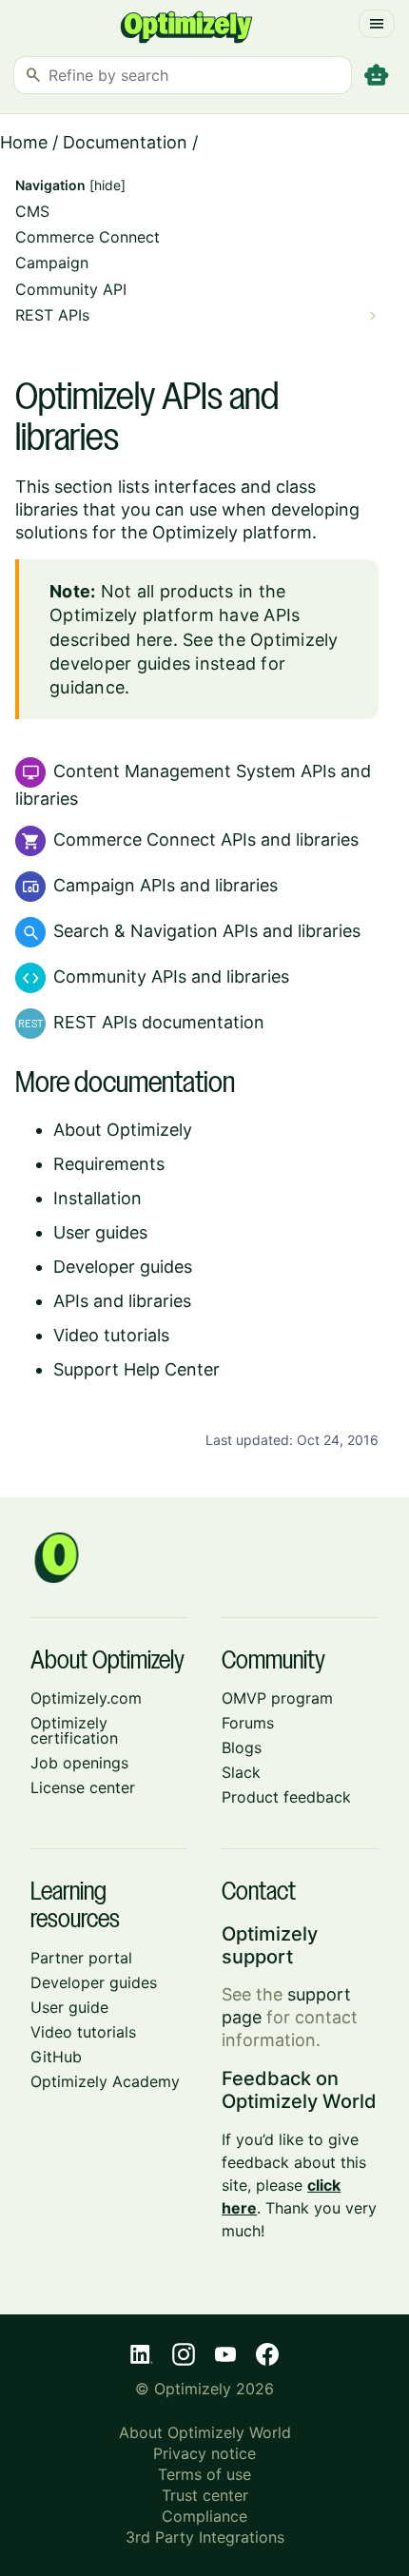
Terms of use (204, 2474)
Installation (97, 1198)
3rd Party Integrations (205, 2537)
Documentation (125, 142)
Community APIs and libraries (171, 976)
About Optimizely (123, 1130)
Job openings (79, 1763)
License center (83, 1787)
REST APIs (52, 315)
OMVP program (277, 1698)
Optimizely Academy (105, 2081)
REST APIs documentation (159, 1022)
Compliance (204, 2516)
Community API (71, 290)
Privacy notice (204, 2453)
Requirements (109, 1164)
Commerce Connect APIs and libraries (206, 839)
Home (24, 142)
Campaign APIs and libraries (166, 885)
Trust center (205, 2495)
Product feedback (286, 1797)
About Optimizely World (205, 2432)
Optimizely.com (86, 1698)
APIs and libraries (122, 1301)
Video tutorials (111, 1335)
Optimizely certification (74, 1730)
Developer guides (123, 1267)
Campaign (52, 263)
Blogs (242, 1747)
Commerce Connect (88, 237)
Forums (248, 1723)
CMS (32, 212)
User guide (69, 2007)
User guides (100, 1232)
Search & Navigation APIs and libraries (207, 931)
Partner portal (81, 1958)
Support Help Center (136, 1369)
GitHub (56, 2057)
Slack (241, 1772)
